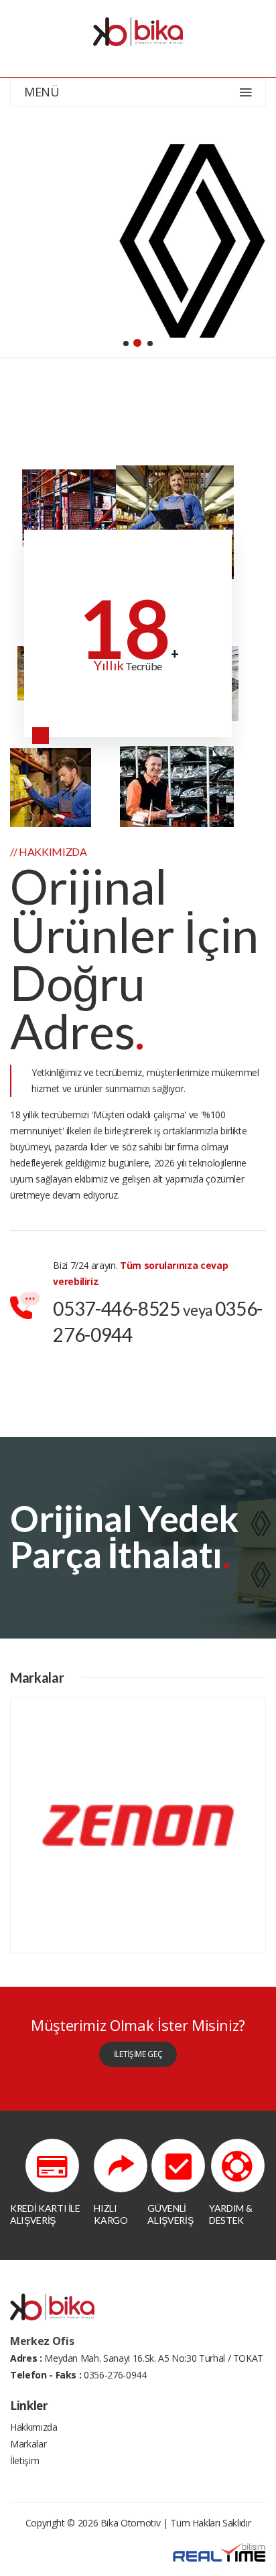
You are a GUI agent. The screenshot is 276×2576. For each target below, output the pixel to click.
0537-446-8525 (116, 1308)
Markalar (28, 2444)
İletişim (24, 2460)
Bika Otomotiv (130, 2523)
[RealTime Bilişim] (219, 2552)
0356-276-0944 (115, 2375)
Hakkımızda (34, 2427)
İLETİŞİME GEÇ (138, 2054)
